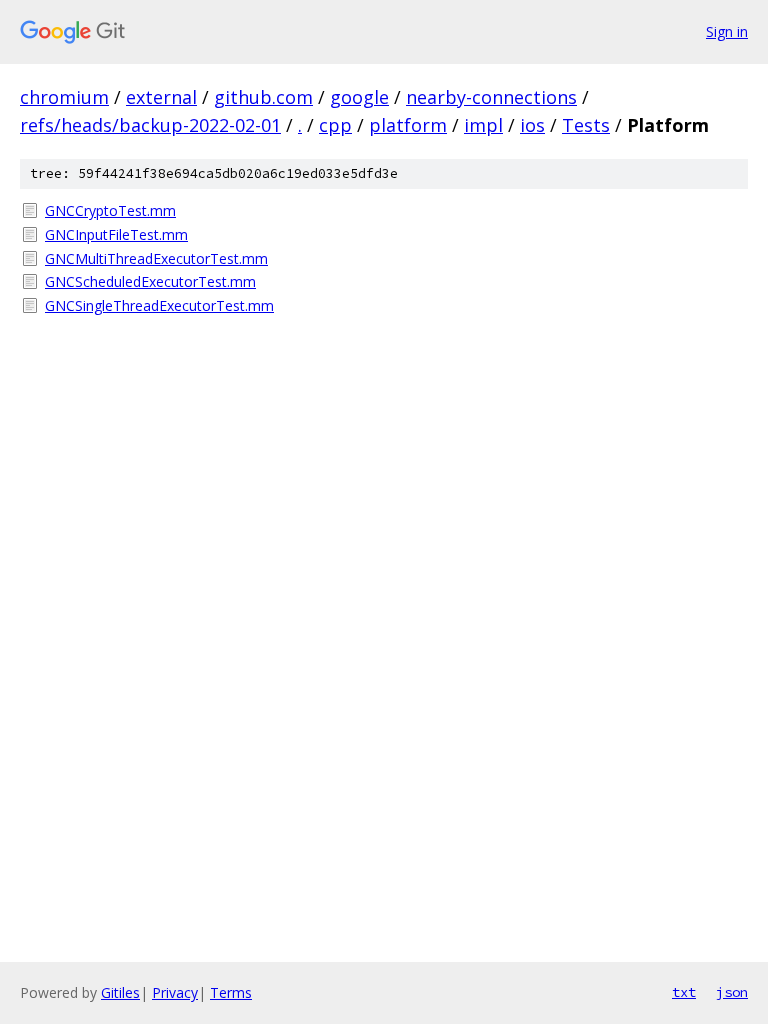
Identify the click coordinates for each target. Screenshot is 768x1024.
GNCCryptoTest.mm (110, 210)
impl (483, 125)
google (359, 97)
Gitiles (120, 992)
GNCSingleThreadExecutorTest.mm (159, 305)
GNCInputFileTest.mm (116, 234)
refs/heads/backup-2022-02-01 (150, 125)
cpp (335, 125)
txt (684, 992)
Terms (231, 992)
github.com (263, 97)
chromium (64, 97)
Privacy (175, 992)
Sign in (727, 31)
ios (532, 125)
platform (408, 125)
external (161, 97)
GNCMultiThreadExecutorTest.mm (156, 258)
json (732, 992)
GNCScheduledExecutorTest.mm (150, 281)
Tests (586, 125)
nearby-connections (491, 97)
